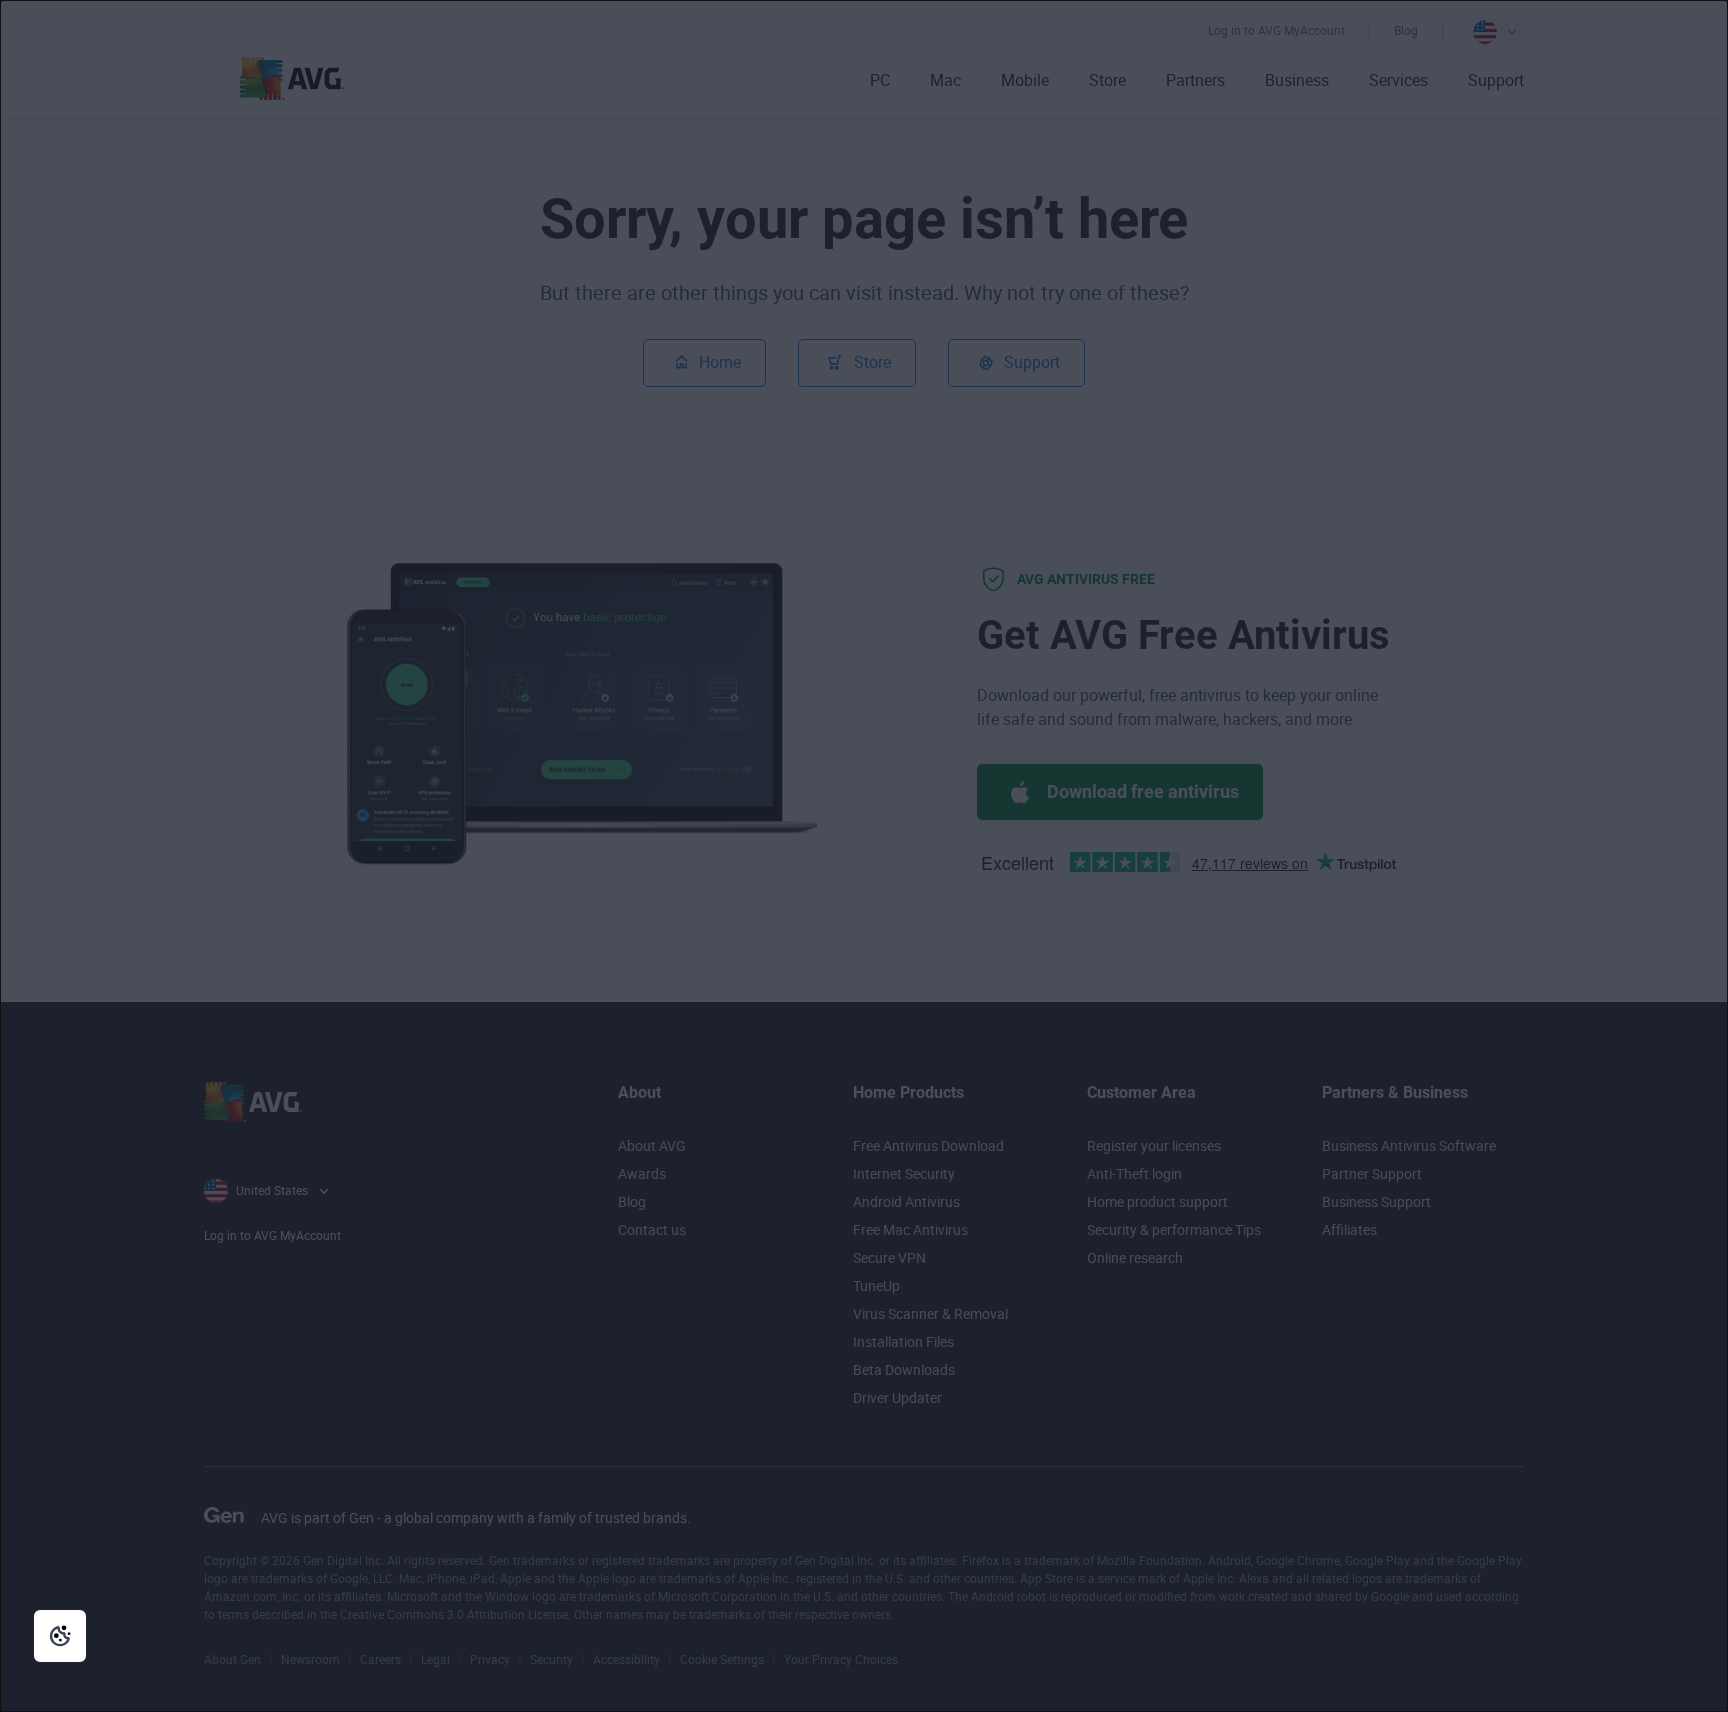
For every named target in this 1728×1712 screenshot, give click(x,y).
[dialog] (864, 856)
